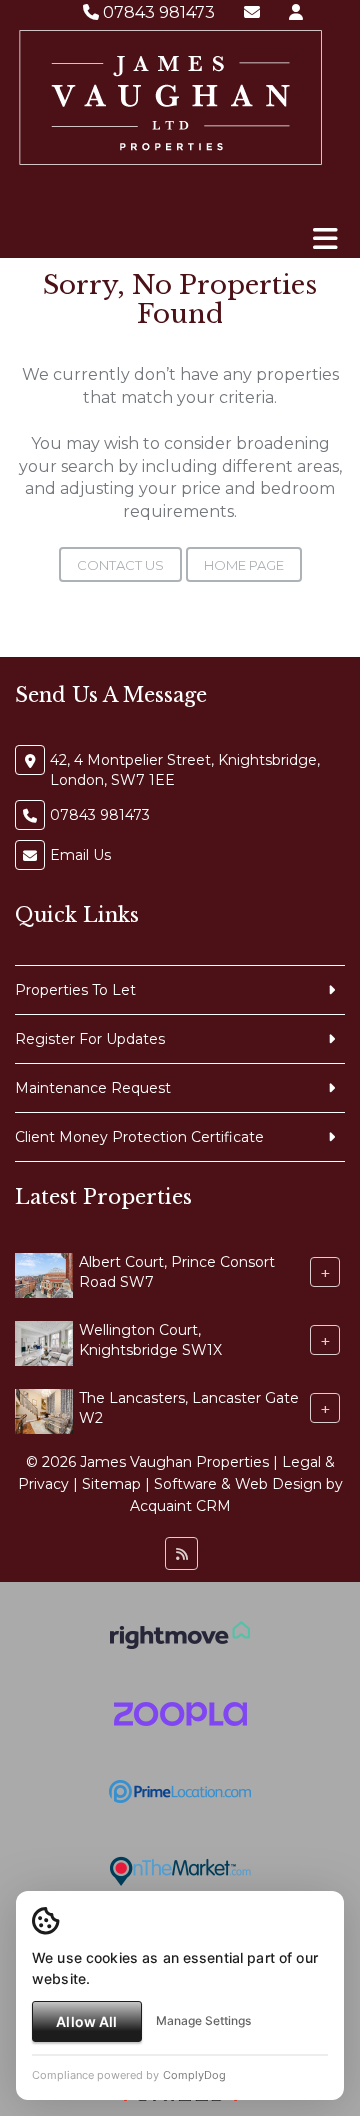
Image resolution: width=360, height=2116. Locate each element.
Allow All (86, 2021)
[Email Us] (252, 12)
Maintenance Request (93, 1088)
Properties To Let (75, 990)
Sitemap (111, 1484)
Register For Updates (90, 1039)
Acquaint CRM (180, 1506)
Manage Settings (203, 2020)
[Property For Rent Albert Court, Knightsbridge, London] (44, 1274)
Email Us (80, 855)
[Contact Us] (296, 12)
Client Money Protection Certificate (139, 1137)
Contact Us (120, 565)
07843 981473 (157, 12)
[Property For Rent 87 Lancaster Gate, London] (44, 1410)
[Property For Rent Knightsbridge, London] (44, 1342)
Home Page (244, 565)
